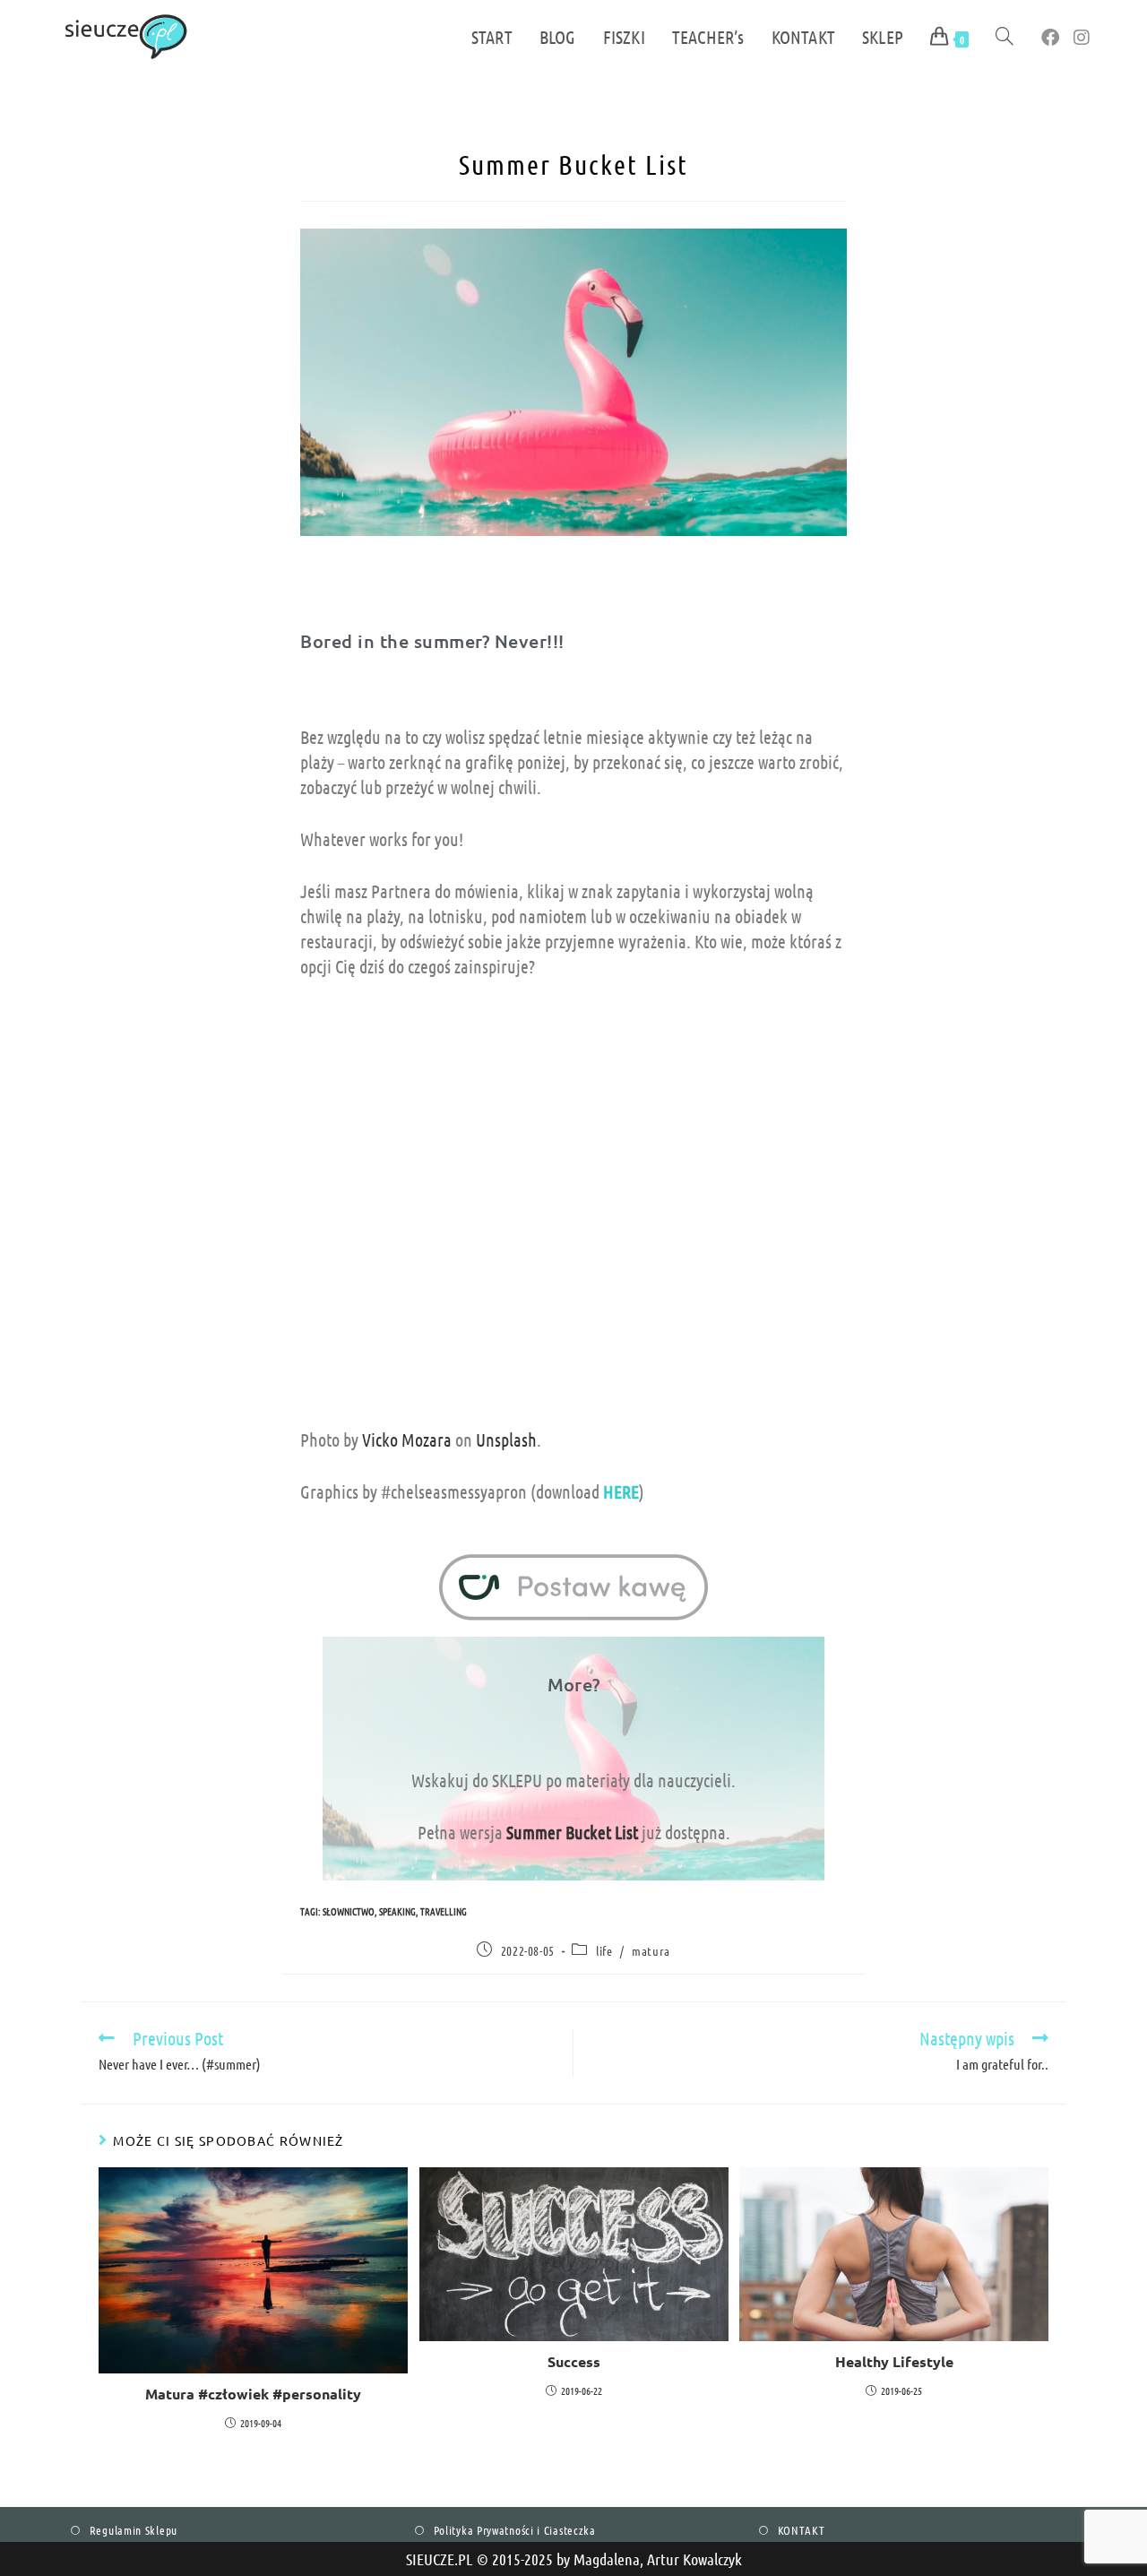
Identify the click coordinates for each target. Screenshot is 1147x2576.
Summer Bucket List (572, 1832)
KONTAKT (802, 2530)
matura (651, 1950)
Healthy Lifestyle (894, 2361)
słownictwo (349, 1911)
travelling (444, 1911)
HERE (621, 1491)
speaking (397, 1911)
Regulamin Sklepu (134, 2530)
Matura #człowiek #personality (253, 2394)
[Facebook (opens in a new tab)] (1050, 37)
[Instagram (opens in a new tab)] (1082, 37)
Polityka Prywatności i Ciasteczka (515, 2530)
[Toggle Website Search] (1005, 37)
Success (574, 2361)
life (604, 1950)
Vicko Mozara (407, 1439)
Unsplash (506, 1439)
